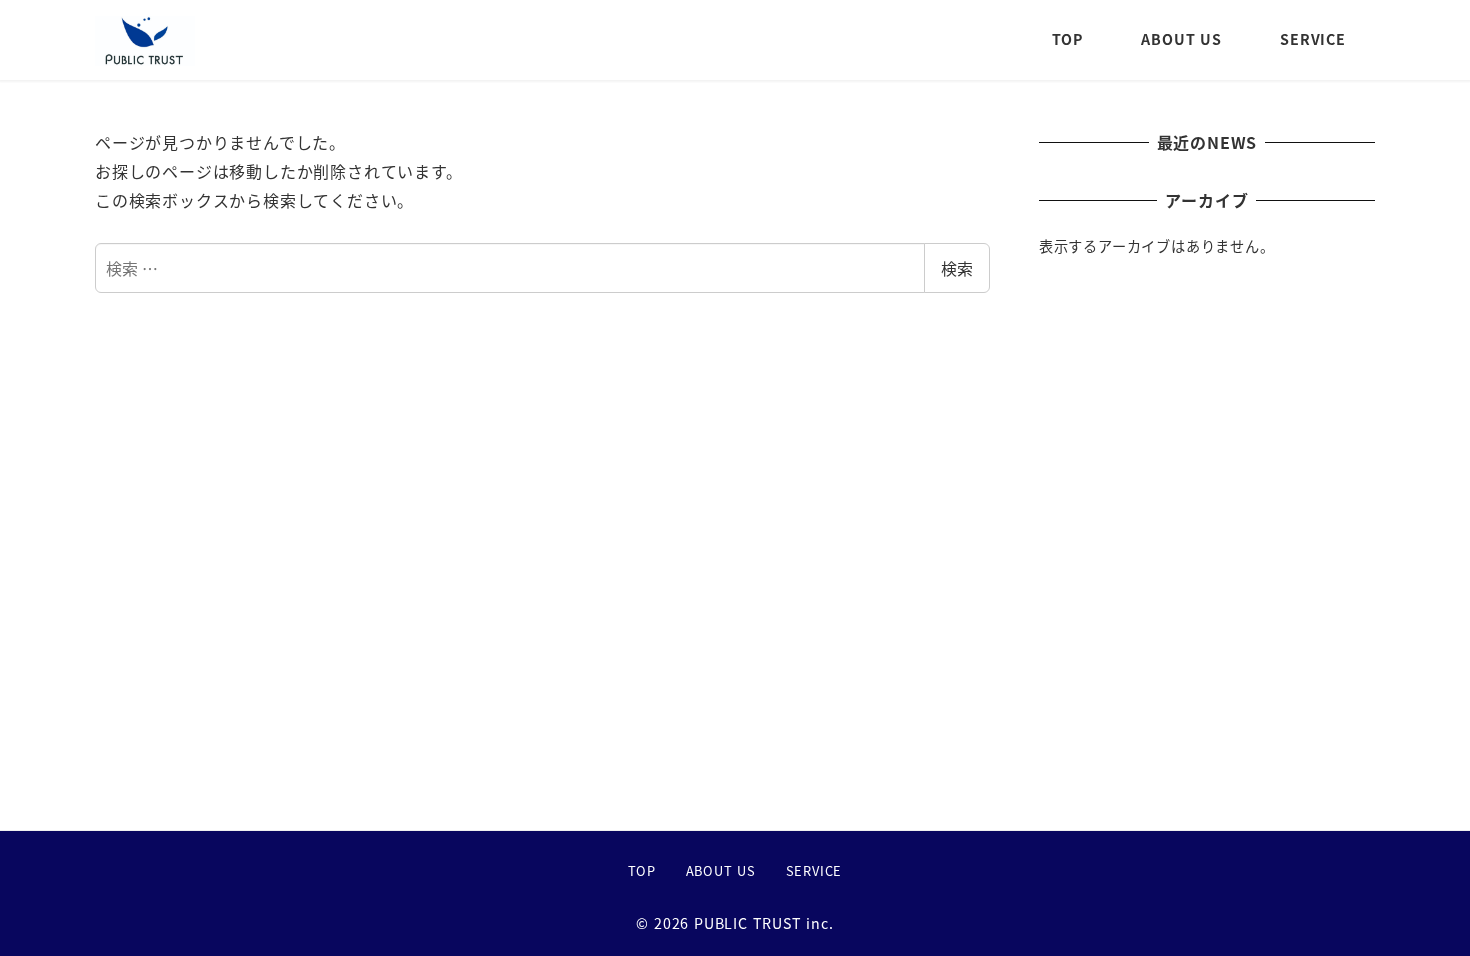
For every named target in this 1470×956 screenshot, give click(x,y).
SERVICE (814, 870)
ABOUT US (721, 870)
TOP (642, 870)
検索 (957, 268)
